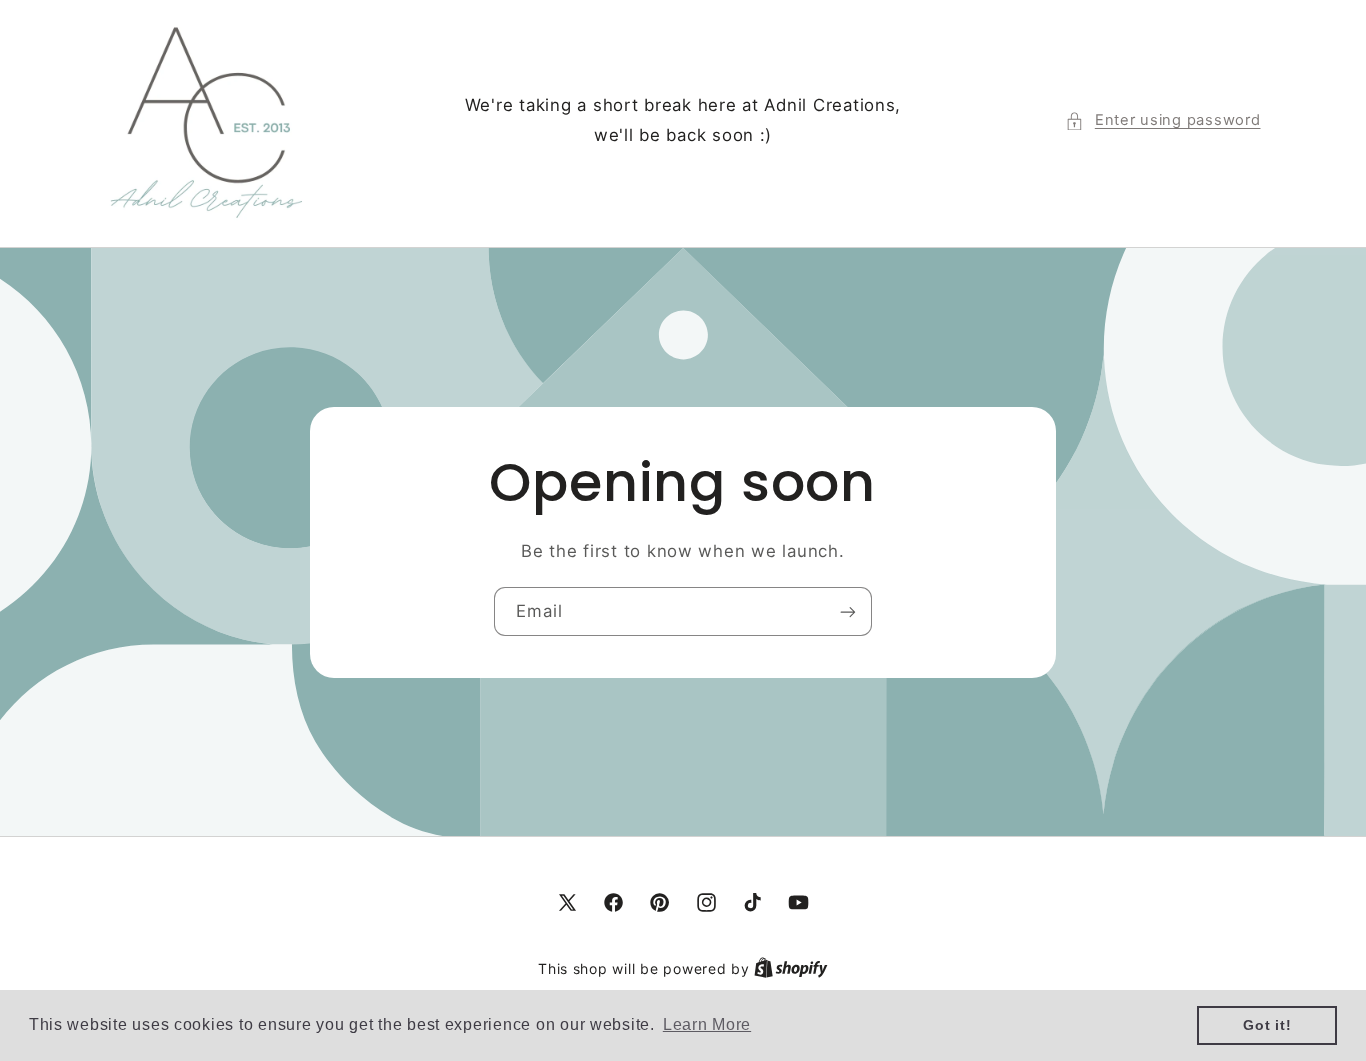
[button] (1162, 121)
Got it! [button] (1267, 1025)
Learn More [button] (707, 1024)
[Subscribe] (848, 611)
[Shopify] (791, 969)
